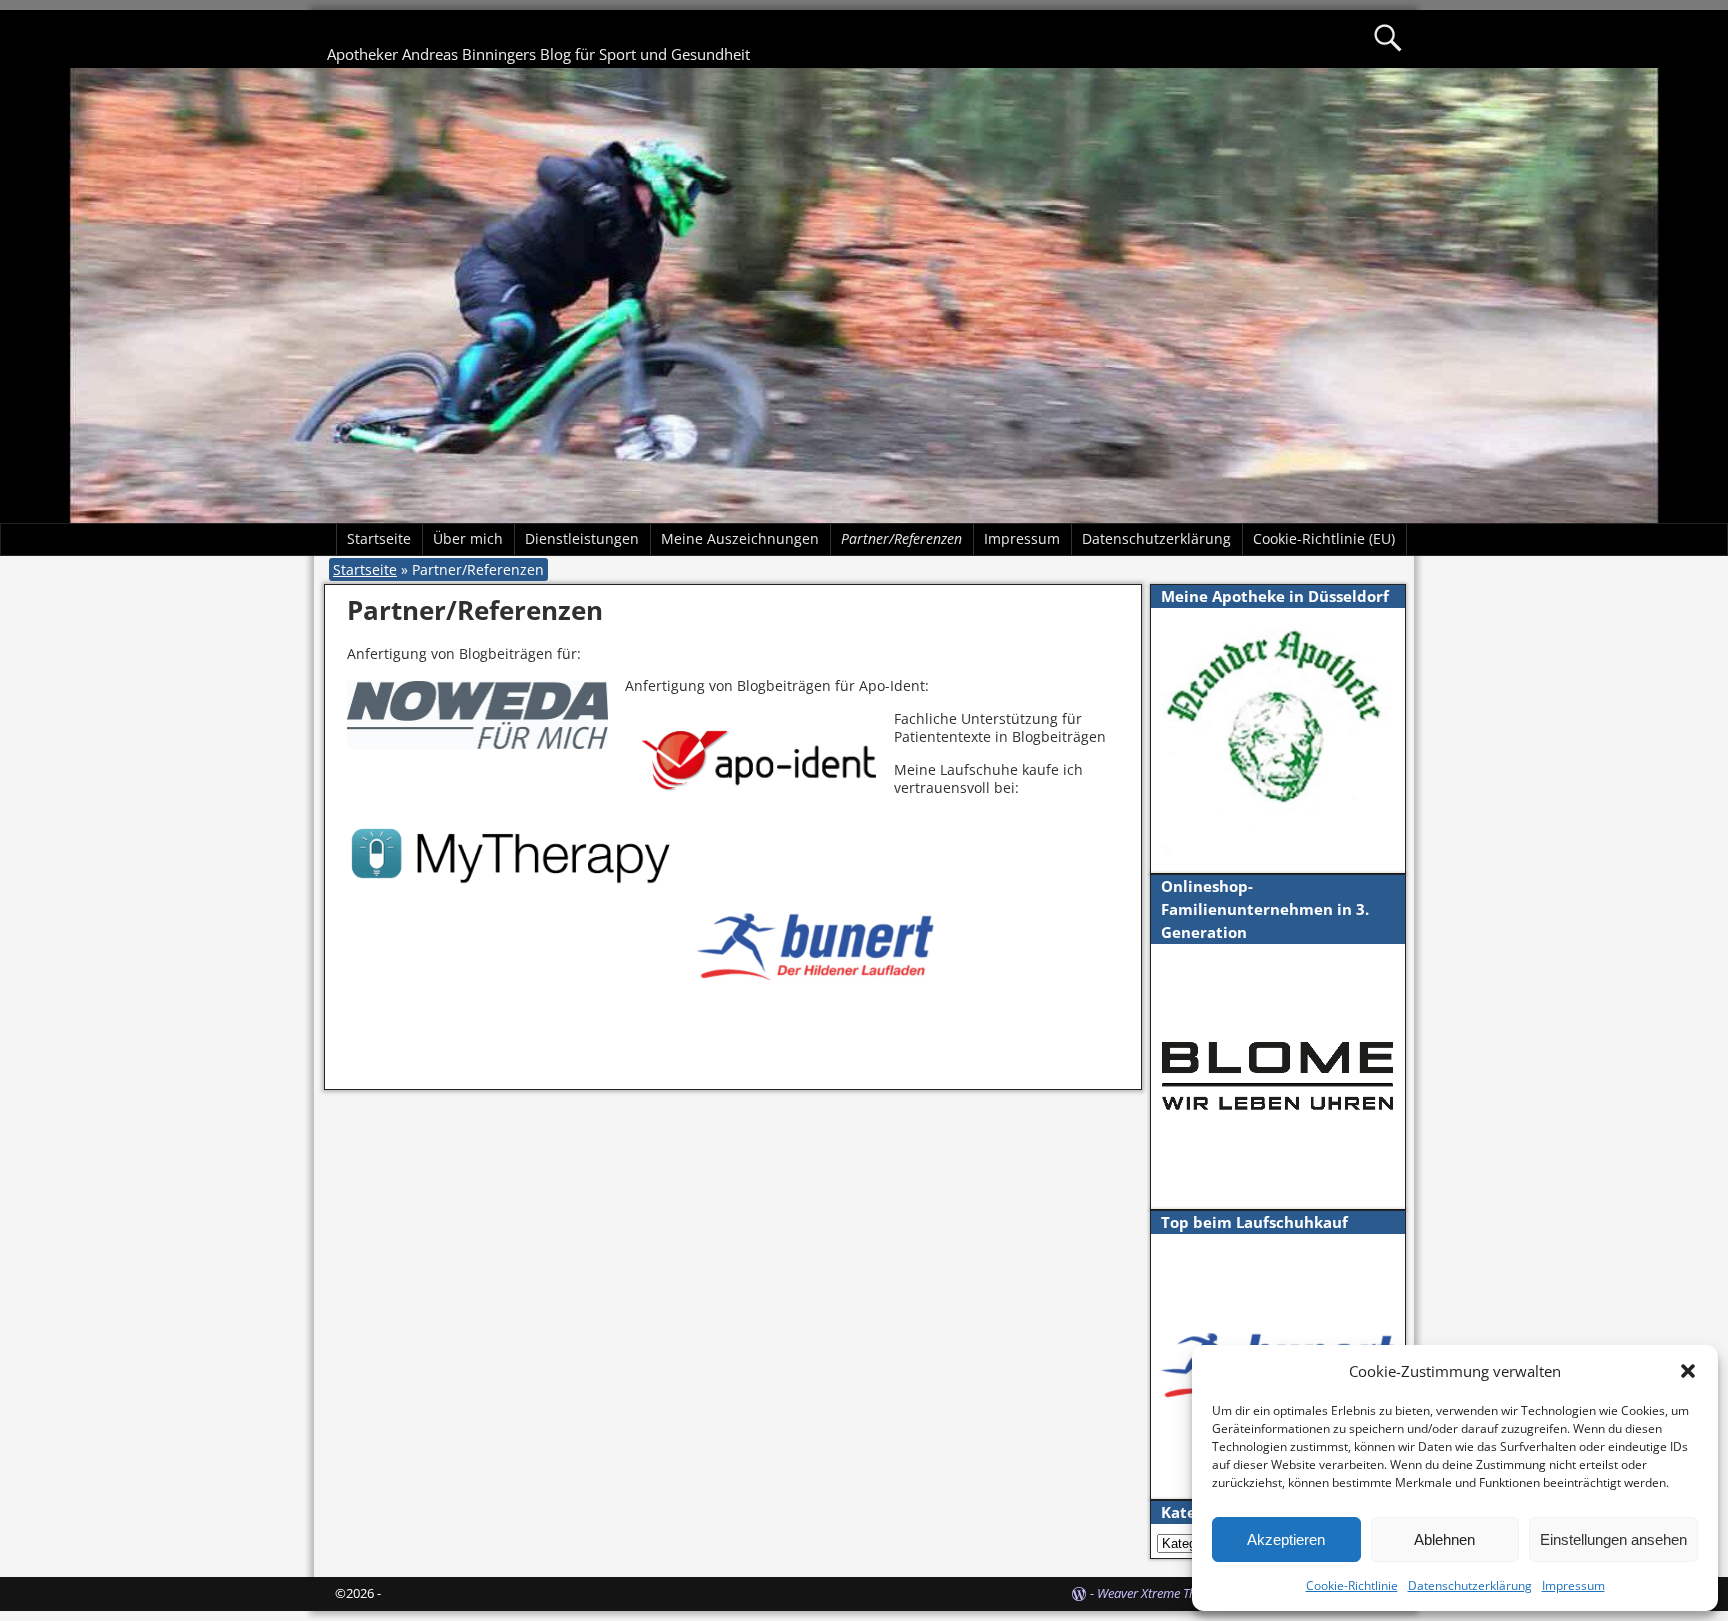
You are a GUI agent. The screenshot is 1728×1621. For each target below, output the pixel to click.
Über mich (468, 538)
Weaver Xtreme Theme (1158, 1593)
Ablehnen (1444, 1539)
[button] (1688, 1371)
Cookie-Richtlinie (1352, 1585)
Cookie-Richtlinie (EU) (1324, 538)
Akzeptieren (1286, 1539)
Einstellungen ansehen (1613, 1539)
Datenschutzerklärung (1470, 1585)
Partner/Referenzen (901, 538)
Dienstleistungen (582, 538)
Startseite (379, 538)
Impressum (1573, 1585)
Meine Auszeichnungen (740, 538)
